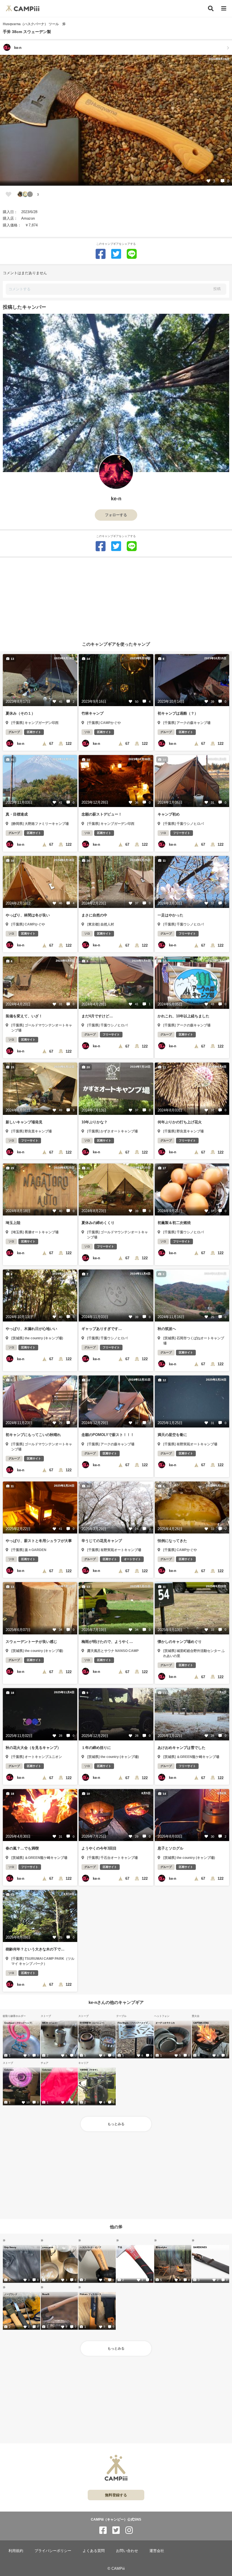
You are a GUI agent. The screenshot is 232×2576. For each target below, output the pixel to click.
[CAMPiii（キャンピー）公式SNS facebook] (103, 2530)
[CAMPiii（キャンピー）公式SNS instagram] (129, 2530)
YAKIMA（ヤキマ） (89, 2070)
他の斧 (116, 2226)
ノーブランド (11, 2294)
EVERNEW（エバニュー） (93, 2023)
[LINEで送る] (132, 254)
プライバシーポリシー (53, 2551)
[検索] (211, 8)
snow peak (48, 2247)
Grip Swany (10, 2247)
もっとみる (116, 2124)
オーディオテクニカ (165, 2023)
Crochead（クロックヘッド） (19, 2023)
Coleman (9, 2070)
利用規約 (16, 2551)
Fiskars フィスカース (90, 2294)
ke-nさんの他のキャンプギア (116, 2002)
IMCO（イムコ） (50, 2023)
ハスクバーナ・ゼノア (90, 2247)
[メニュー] (224, 9)
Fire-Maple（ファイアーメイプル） (134, 2023)
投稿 (217, 289)
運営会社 (157, 2551)
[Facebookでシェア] (101, 254)
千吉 (120, 2247)
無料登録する (116, 2495)
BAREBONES (200, 2247)
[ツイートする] (116, 254)
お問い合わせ (127, 2551)
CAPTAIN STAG (201, 2023)
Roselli (46, 2294)
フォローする (116, 515)
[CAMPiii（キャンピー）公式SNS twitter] (116, 2530)
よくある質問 (94, 2551)
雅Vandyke (161, 2247)
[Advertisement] (116, 597)
